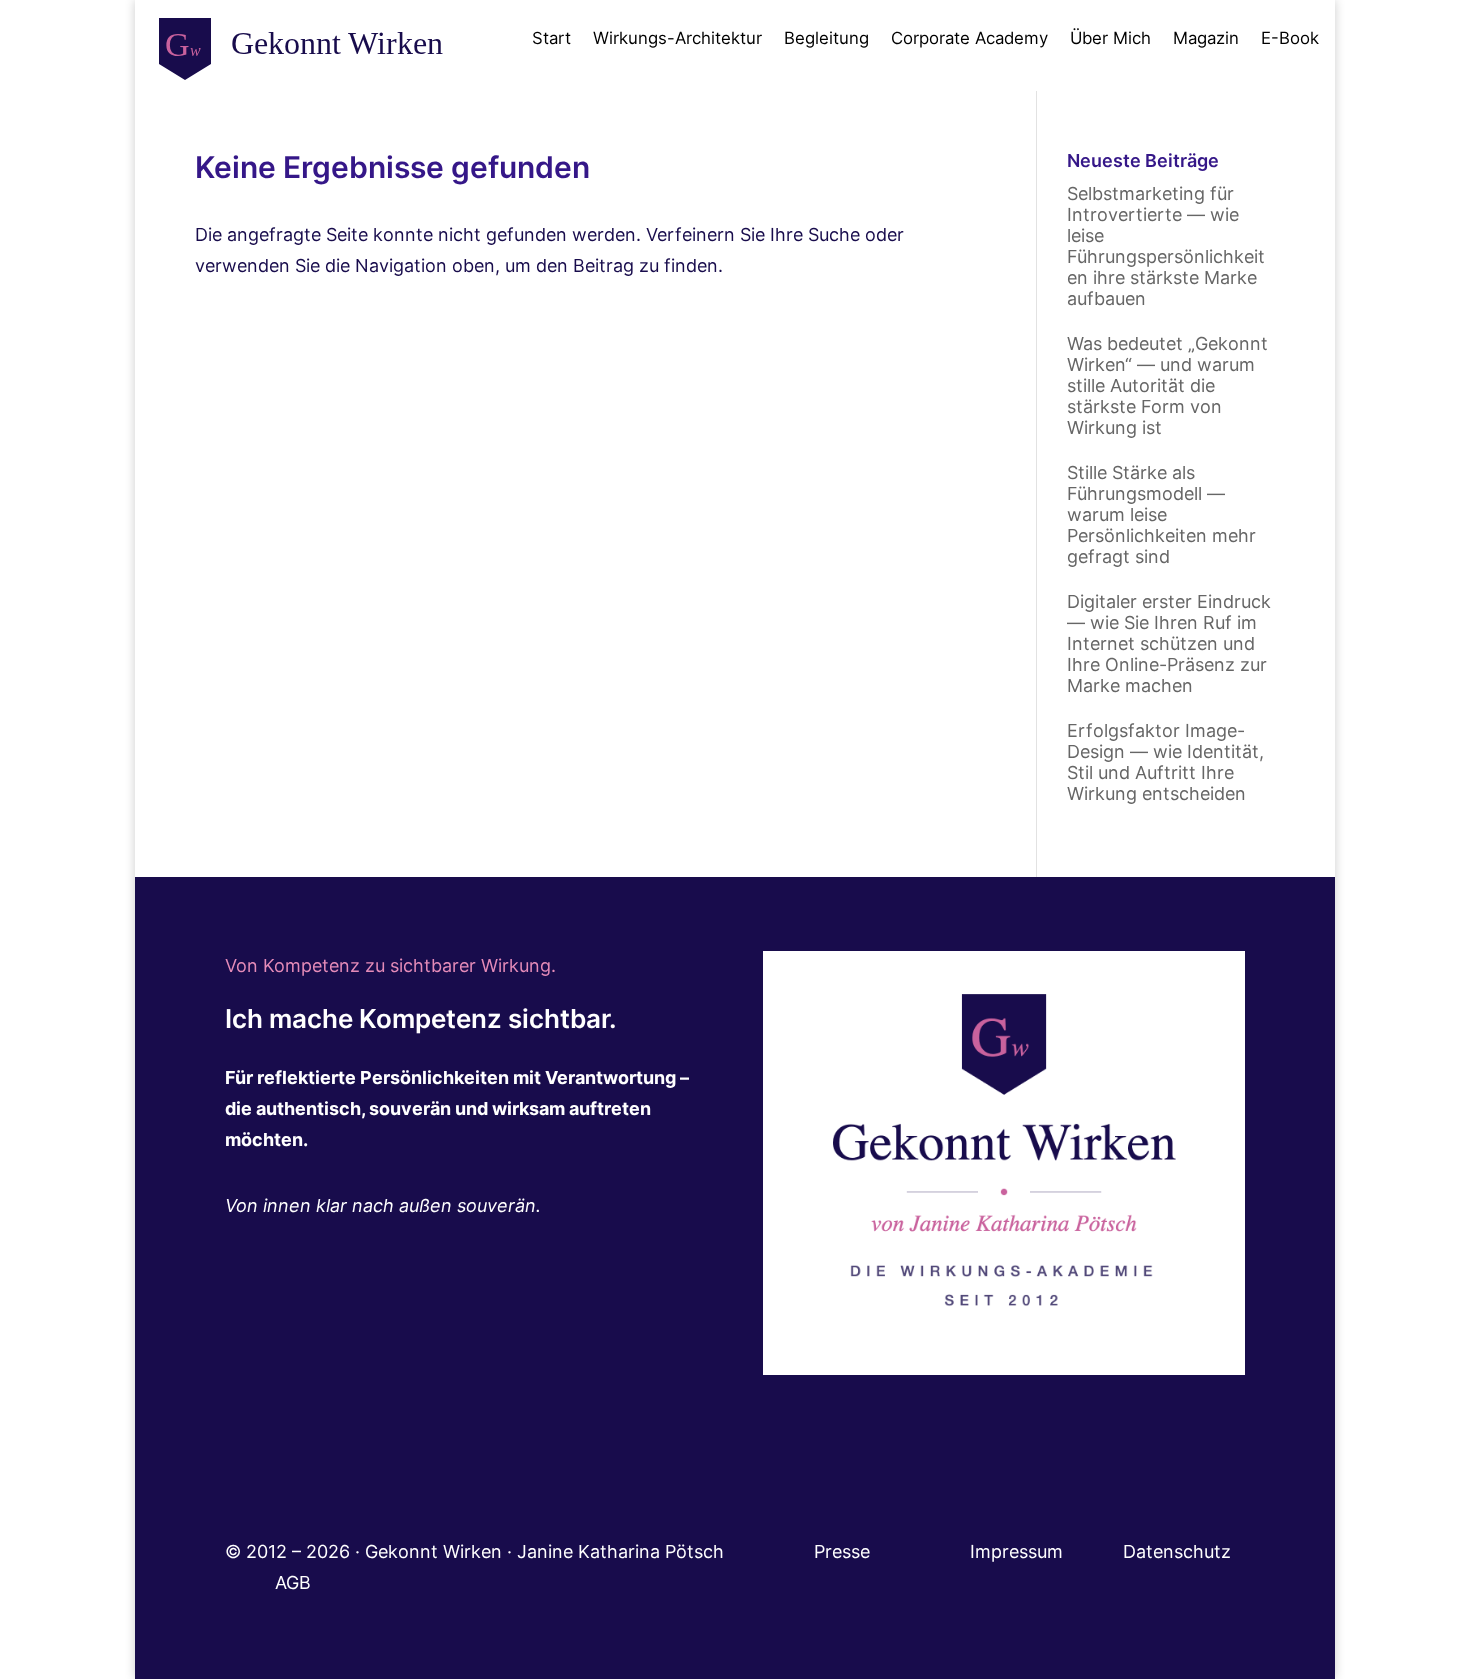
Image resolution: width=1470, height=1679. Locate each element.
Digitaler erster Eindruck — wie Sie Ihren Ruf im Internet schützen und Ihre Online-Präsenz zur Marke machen (1169, 643)
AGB (293, 1582)
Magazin (1206, 38)
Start (551, 38)
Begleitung (826, 38)
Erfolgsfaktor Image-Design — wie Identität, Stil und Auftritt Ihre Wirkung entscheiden (1165, 762)
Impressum (1046, 1551)
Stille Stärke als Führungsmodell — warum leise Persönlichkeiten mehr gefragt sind (1161, 514)
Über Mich (1110, 38)
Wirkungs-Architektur (677, 38)
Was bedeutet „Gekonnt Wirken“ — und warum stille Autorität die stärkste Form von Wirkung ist (1167, 385)
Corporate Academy (969, 38)
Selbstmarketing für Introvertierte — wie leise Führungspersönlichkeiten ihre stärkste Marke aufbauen (1166, 246)
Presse (844, 1551)
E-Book (1290, 38)
